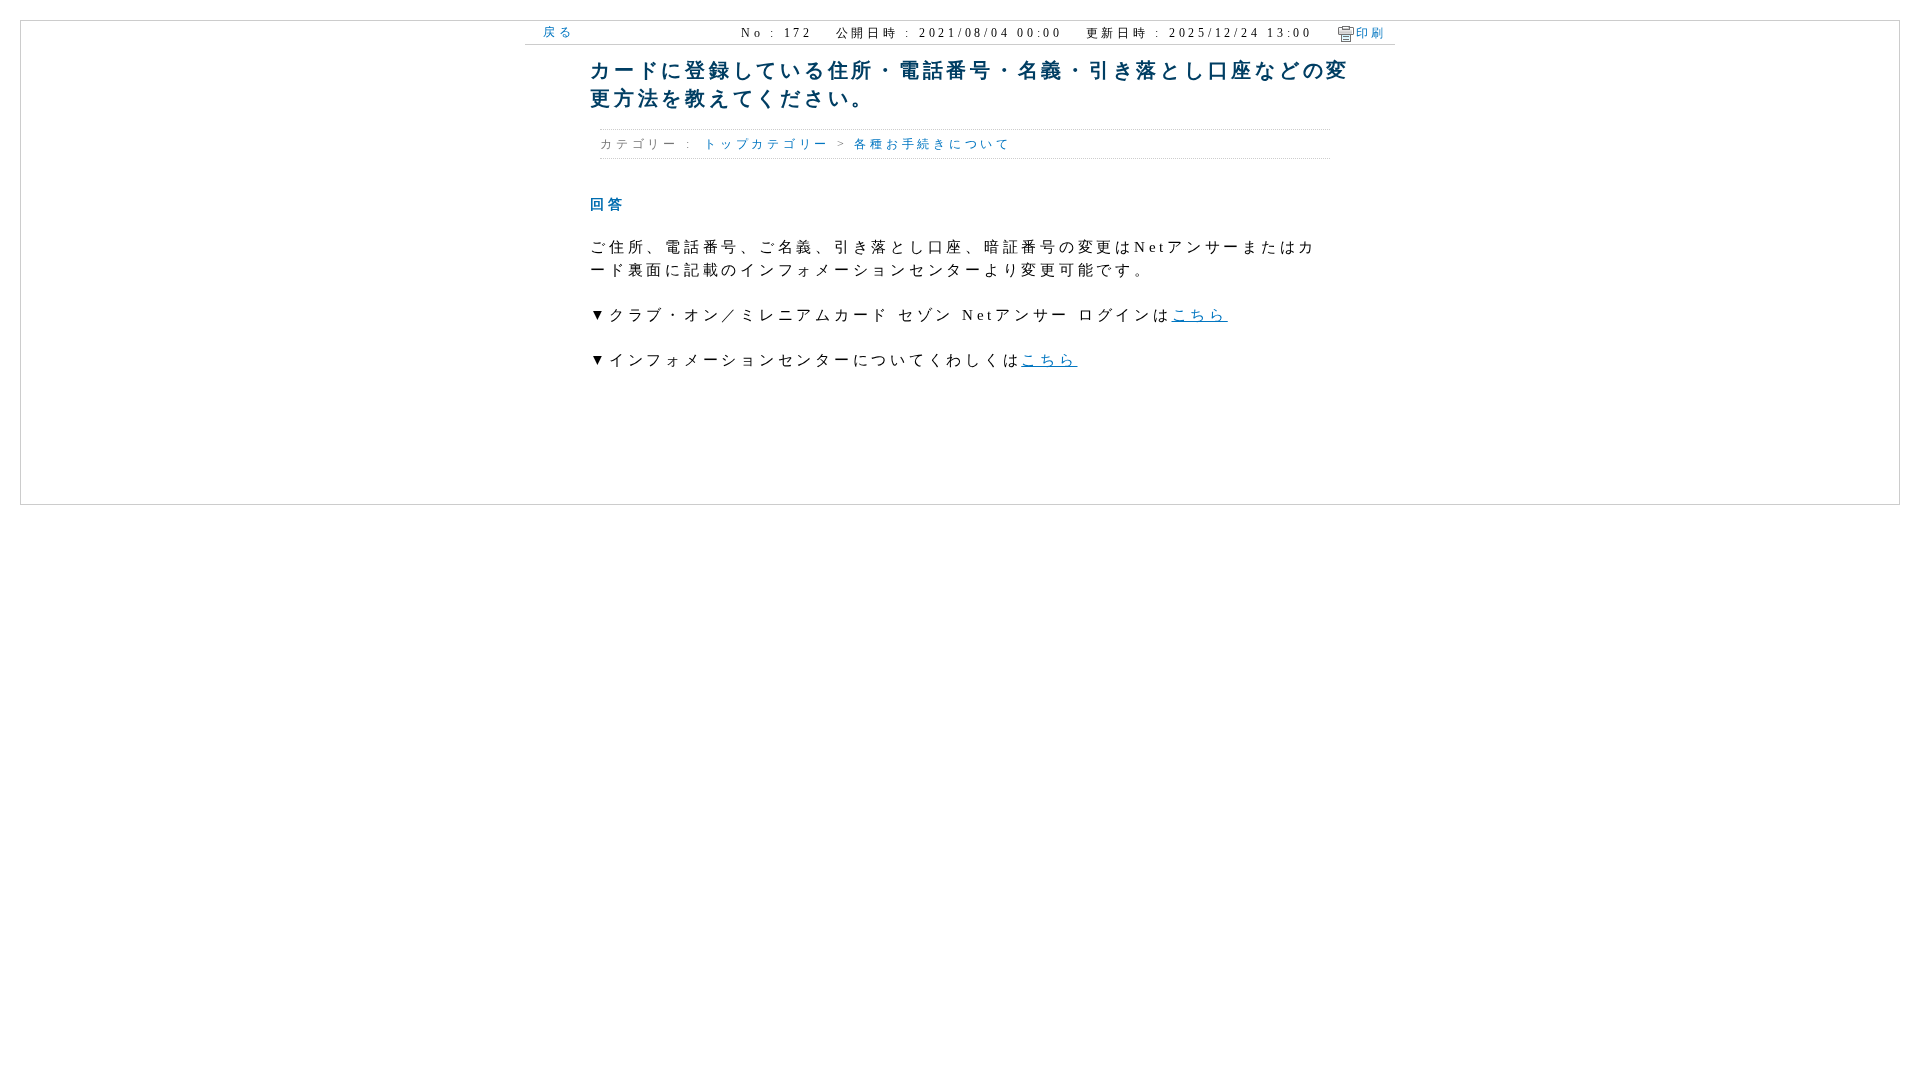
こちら (1200, 315)
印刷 (1372, 33)
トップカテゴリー (767, 144)
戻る (559, 32)
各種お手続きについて (933, 144)
